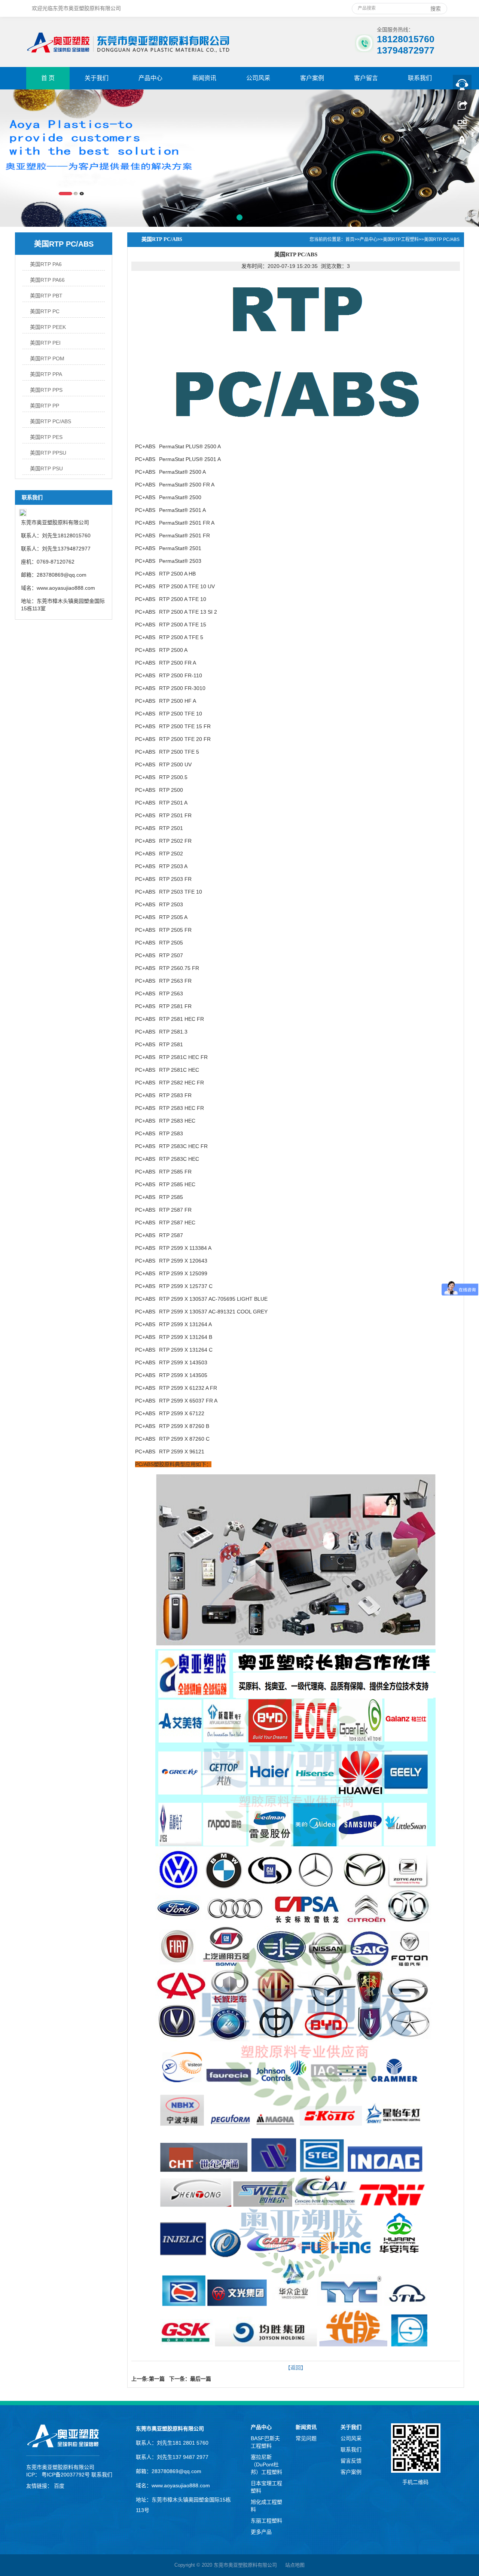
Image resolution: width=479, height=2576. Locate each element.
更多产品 (261, 2532)
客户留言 (366, 78)
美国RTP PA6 (46, 264)
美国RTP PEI (45, 343)
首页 (350, 239)
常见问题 (306, 2438)
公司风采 (258, 78)
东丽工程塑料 (266, 2521)
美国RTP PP (45, 406)
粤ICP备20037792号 (66, 2475)
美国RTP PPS (46, 390)
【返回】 (296, 2368)
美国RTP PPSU (48, 453)
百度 (60, 2486)
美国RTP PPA (46, 374)
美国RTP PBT (46, 296)
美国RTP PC (45, 311)
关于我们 (97, 78)
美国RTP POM (47, 358)
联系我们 (420, 78)
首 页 (48, 78)
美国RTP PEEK (48, 327)
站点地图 (295, 2565)
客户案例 (312, 78)
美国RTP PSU (46, 468)
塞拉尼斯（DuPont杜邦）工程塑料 (266, 2464)
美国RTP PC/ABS (51, 421)
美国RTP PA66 (47, 280)
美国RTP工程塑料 (401, 239)
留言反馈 (351, 2461)
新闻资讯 (204, 78)
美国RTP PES (46, 437)
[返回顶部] (462, 143)
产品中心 (150, 78)
